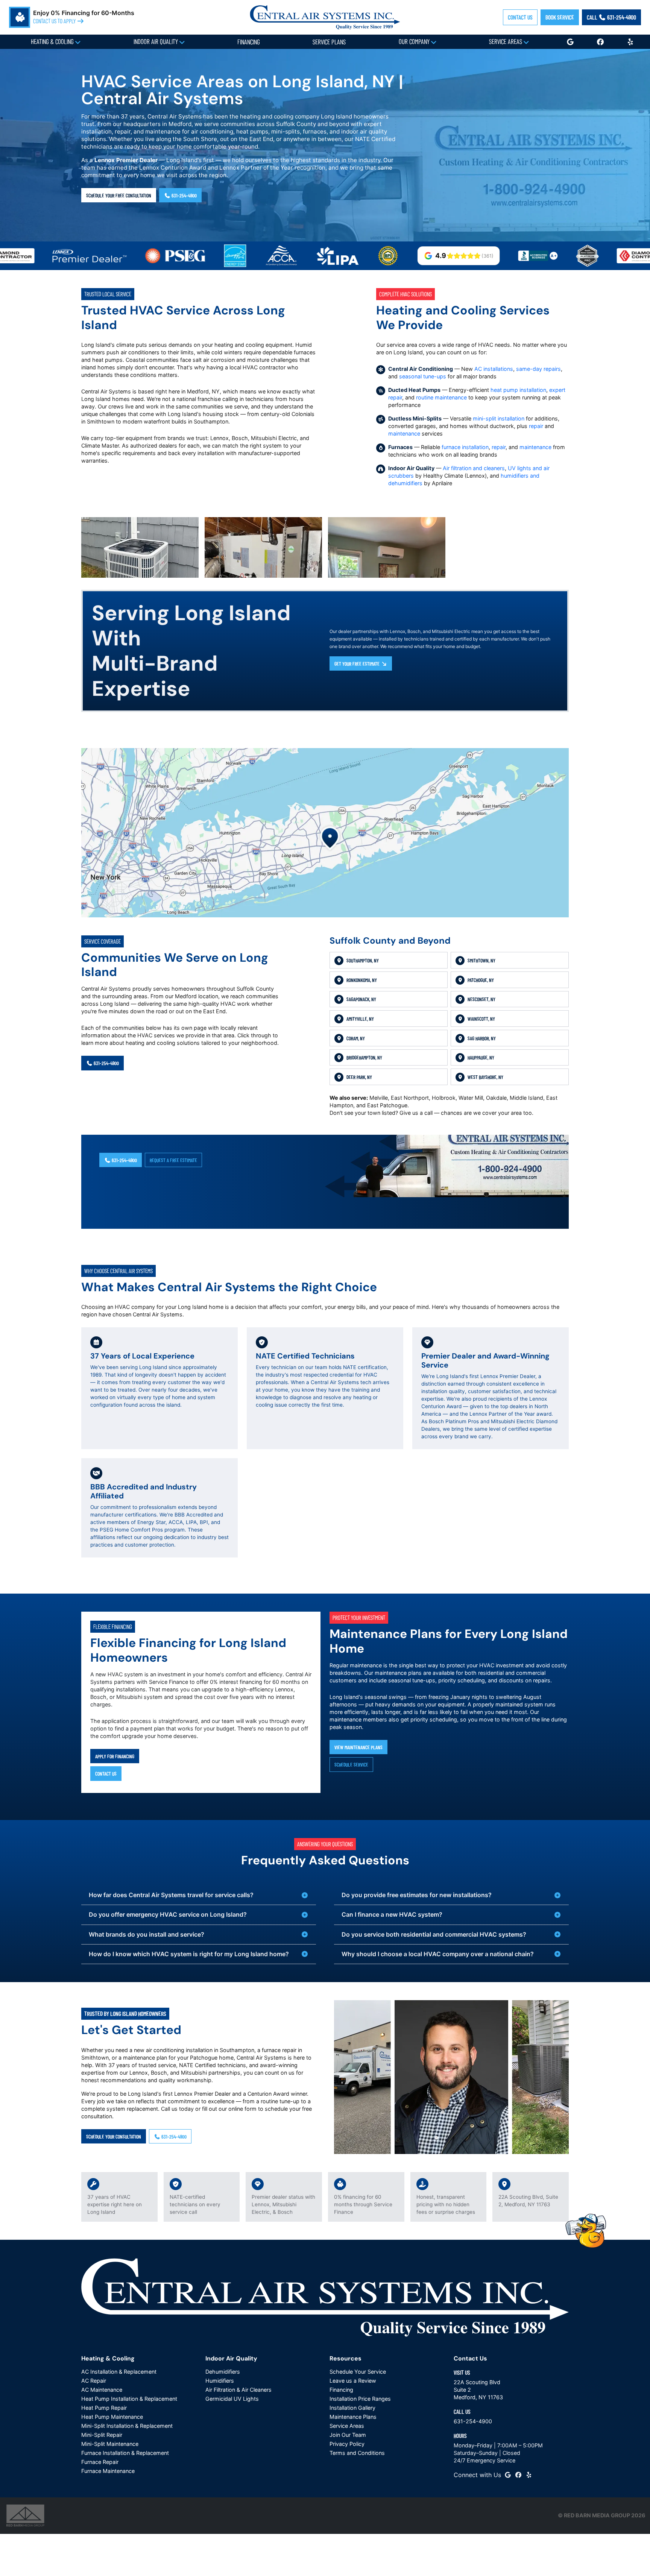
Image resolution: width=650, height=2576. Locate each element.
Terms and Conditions (357, 2453)
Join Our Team (348, 2435)
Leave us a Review (353, 2381)
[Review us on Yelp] (630, 42)
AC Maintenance (102, 2390)
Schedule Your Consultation (114, 2136)
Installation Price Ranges (360, 2399)
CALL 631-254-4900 (611, 17)
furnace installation (465, 447)
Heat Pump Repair (104, 2408)
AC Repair (94, 2381)
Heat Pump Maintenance (112, 2417)
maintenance (404, 433)
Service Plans (329, 42)
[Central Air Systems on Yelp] (529, 2475)
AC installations (494, 369)
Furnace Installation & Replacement (125, 2453)
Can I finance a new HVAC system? (392, 1914)
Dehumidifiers (223, 2372)
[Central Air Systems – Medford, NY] (325, 17)
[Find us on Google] (570, 42)
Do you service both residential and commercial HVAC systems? (434, 1934)
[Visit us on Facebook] (600, 42)
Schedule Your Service (358, 2372)
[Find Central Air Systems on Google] (508, 2475)
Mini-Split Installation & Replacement (127, 2426)
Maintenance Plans (353, 2417)
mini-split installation (499, 418)
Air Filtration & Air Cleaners (238, 2390)
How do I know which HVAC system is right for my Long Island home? (189, 1954)
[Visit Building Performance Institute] (332, 256)
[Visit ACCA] (226, 256)
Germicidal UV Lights (232, 2399)
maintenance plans (398, 1673)
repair (536, 426)
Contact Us (520, 17)
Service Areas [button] (506, 41)
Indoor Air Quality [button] (156, 41)
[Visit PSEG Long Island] (120, 256)
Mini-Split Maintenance (110, 2444)
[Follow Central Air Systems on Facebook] (518, 2475)
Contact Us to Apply (55, 21)
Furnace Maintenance (108, 2471)
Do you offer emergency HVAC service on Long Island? (168, 1914)
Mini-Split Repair (102, 2435)
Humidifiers (220, 2381)
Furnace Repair (100, 2462)
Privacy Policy (347, 2444)
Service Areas (347, 2426)
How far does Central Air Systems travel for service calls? (171, 1895)
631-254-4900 (184, 195)
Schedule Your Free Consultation (119, 195)
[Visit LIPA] (282, 256)
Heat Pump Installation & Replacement (129, 2399)
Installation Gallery (352, 2408)
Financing (249, 42)
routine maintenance (441, 397)
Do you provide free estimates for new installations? (417, 1895)
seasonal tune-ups (423, 376)
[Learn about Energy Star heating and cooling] (179, 256)
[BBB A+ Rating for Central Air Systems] (482, 256)
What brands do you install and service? (147, 1934)
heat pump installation (518, 390)
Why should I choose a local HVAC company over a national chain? (438, 1954)
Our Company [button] (415, 41)
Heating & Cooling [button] (53, 41)
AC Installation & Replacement (119, 2372)
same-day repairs (538, 369)
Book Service (560, 17)
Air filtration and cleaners (474, 468)
